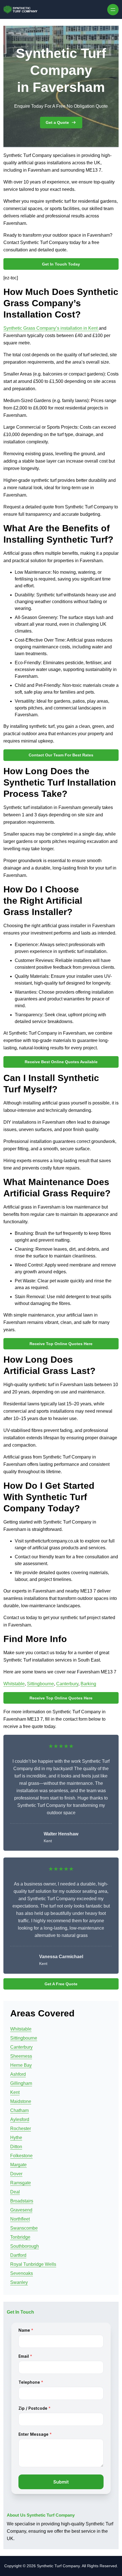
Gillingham (21, 2083)
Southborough (25, 2246)
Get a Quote (57, 122)
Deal (15, 2192)
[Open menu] (113, 10)
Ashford (18, 2074)
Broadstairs (22, 2201)
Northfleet (20, 2219)
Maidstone (21, 2101)
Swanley (19, 2282)
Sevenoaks (22, 2273)
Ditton (16, 2147)
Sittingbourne (40, 1684)
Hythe (16, 2138)
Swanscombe (24, 2228)
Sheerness (21, 2056)
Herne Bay (21, 2065)
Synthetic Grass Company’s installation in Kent (51, 328)
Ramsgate (21, 2183)
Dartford (18, 2255)
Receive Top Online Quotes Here (61, 1344)
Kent (15, 2092)
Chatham (19, 2110)
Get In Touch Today (61, 264)
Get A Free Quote (61, 1984)
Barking (88, 1684)
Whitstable (14, 1684)
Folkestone (21, 2156)
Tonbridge (20, 2237)
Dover (16, 2174)
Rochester (21, 2129)
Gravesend (21, 2210)
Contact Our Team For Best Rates (61, 755)
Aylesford (20, 2119)
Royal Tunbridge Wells (33, 2264)
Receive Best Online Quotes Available (61, 1062)
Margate (18, 2165)
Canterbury (67, 1684)
